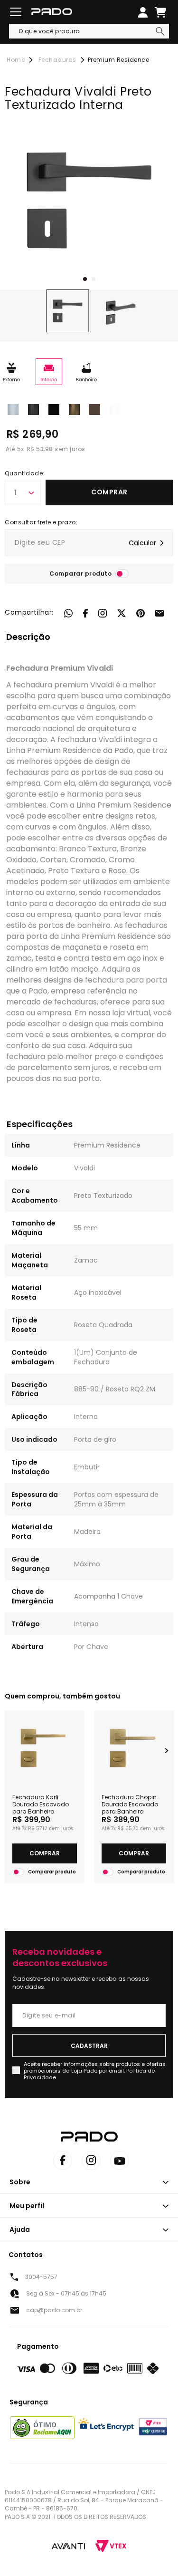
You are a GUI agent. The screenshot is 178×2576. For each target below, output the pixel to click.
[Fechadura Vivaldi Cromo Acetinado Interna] (33, 409)
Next (167, 1751)
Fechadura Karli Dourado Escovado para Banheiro (41, 1804)
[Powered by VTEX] (111, 2546)
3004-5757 (41, 2277)
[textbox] (89, 31)
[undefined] (89, 200)
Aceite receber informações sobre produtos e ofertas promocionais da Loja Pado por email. (95, 2071)
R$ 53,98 (40, 449)
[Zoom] (68, 311)
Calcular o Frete (89, 543)
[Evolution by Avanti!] (68, 2546)
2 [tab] (94, 279)
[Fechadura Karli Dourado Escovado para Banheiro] (45, 1748)
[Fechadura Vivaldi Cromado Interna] (13, 409)
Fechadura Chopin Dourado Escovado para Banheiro (130, 1804)
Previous (11, 1751)
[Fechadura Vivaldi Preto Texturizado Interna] (54, 409)
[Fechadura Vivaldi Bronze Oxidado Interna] (74, 409)
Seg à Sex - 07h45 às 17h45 (66, 2293)
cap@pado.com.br (54, 2310)
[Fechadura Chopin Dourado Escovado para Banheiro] (134, 1748)
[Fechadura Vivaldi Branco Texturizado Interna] (115, 409)
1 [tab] (85, 279)
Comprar (109, 492)
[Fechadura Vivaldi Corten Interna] (95, 409)
